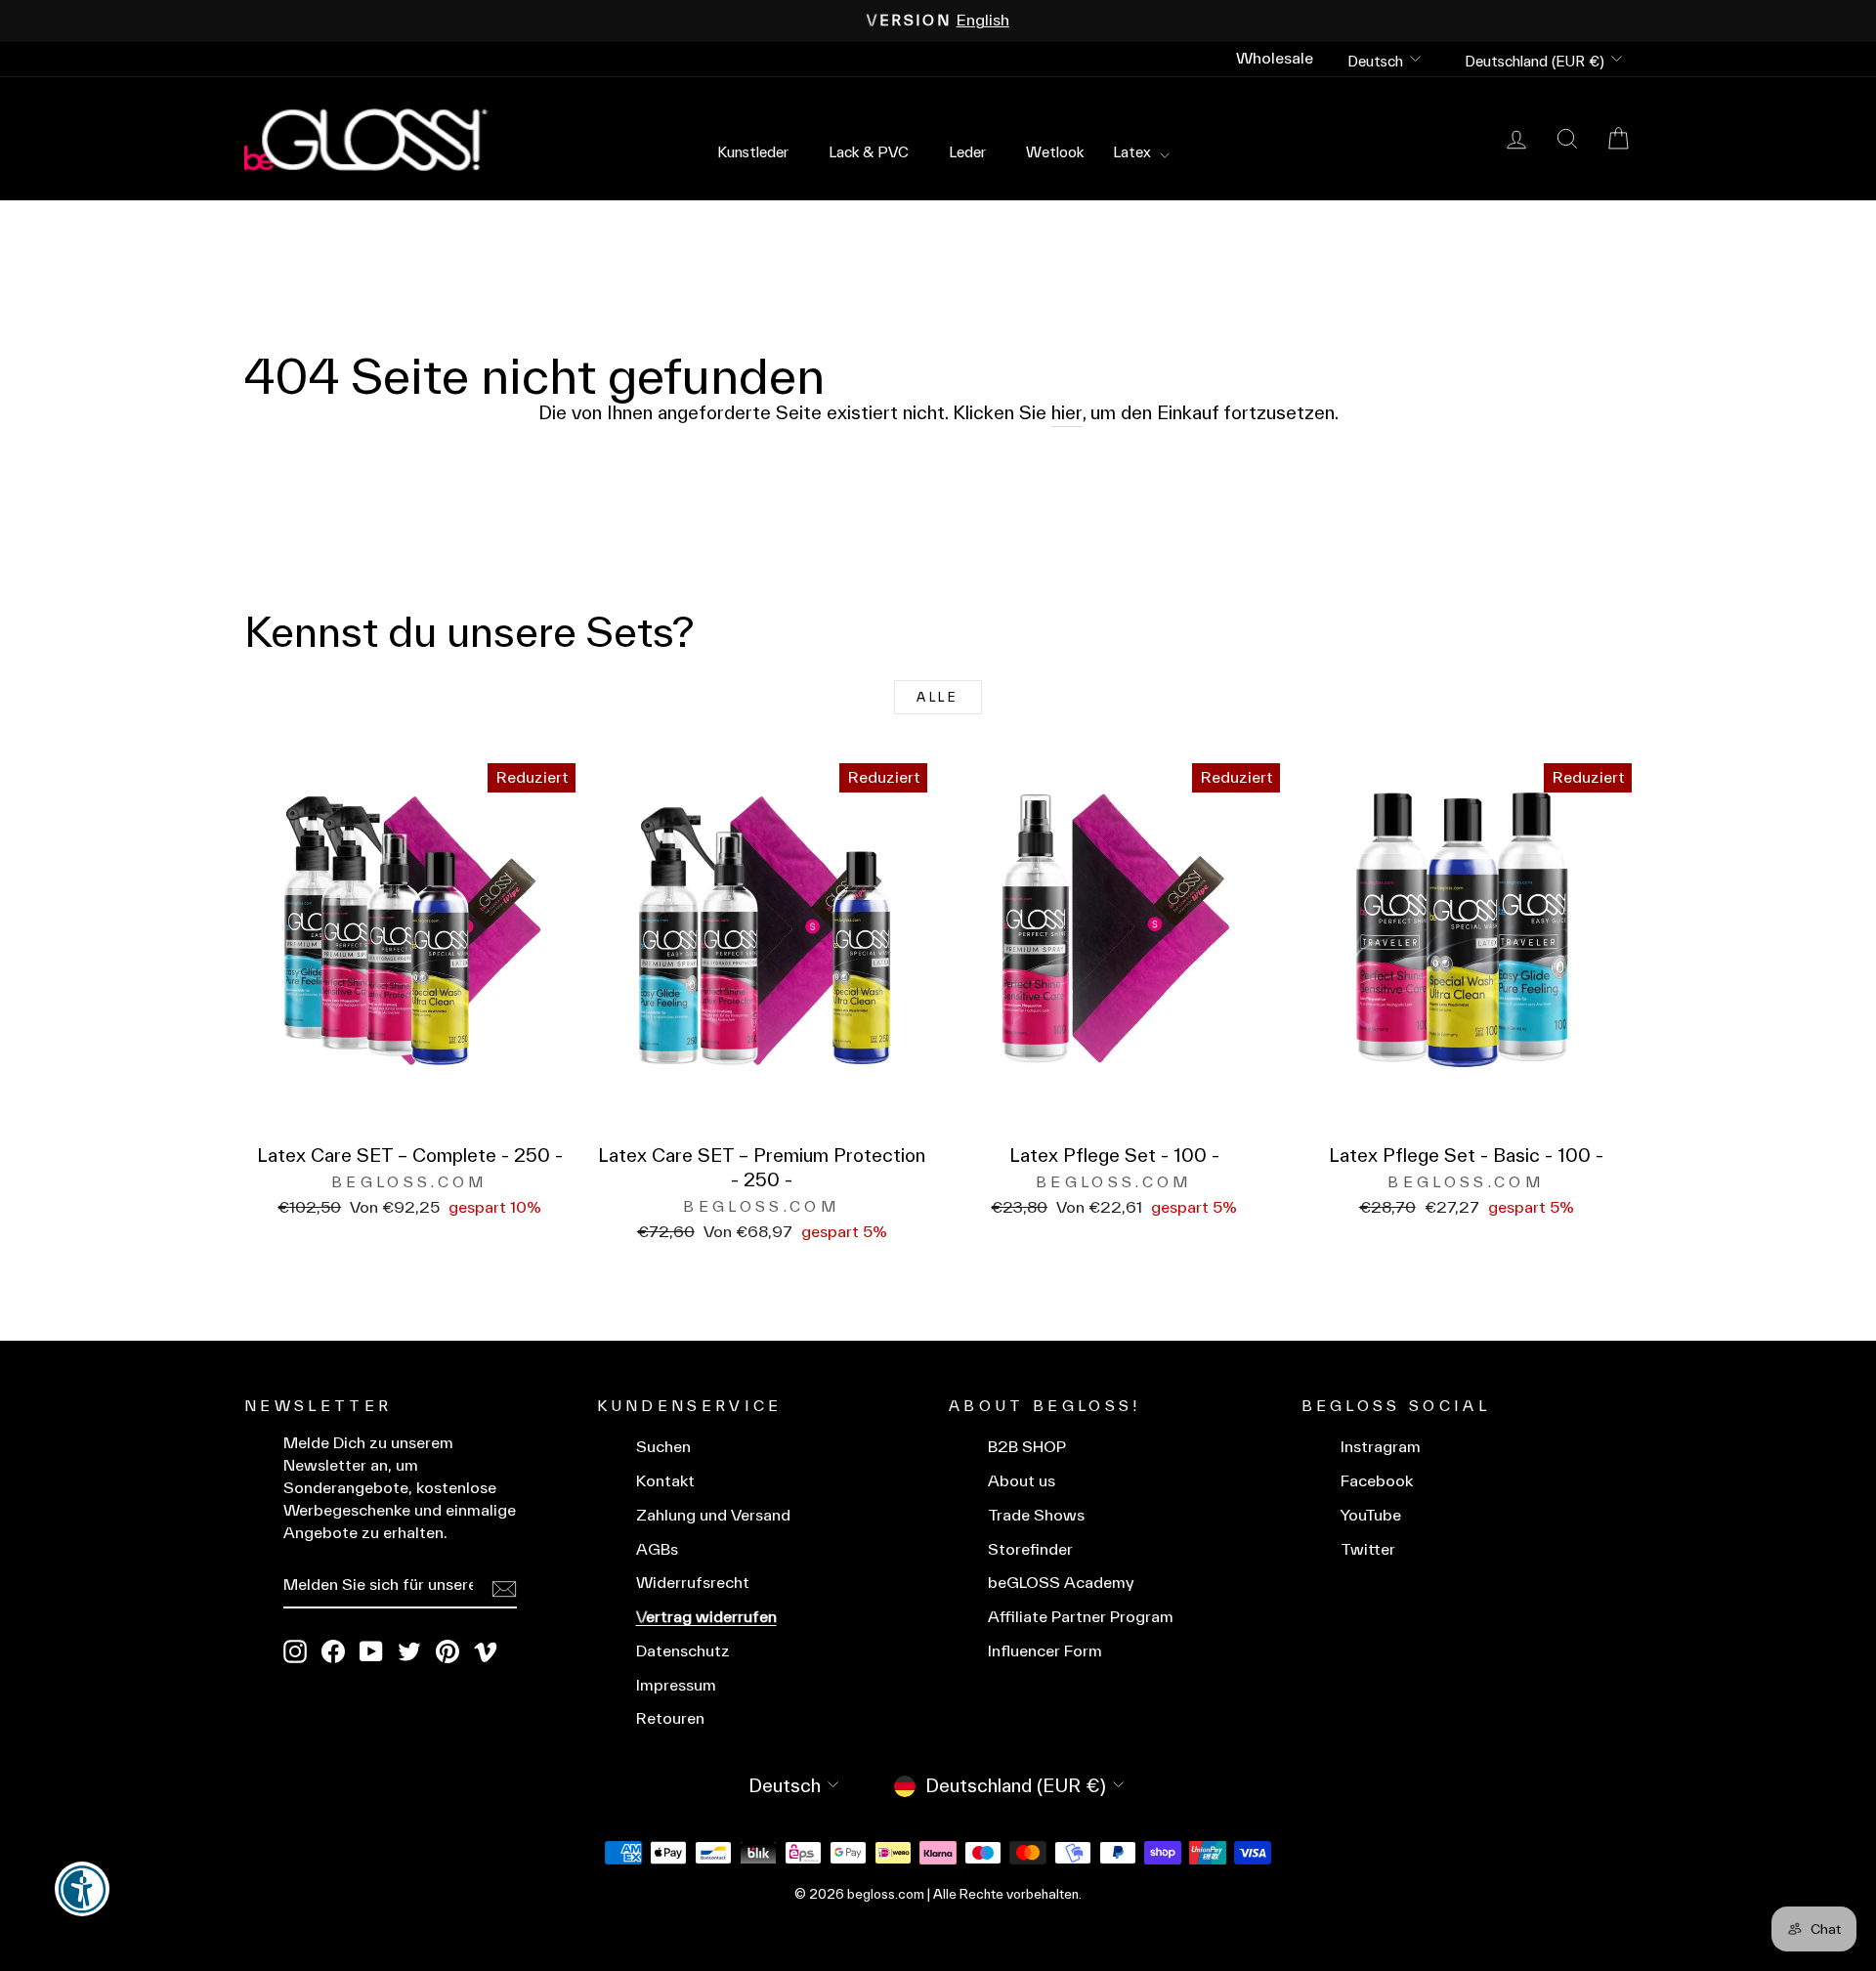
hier (1067, 412)
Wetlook (1055, 152)
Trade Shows (1036, 1515)
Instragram (1381, 1447)
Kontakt (665, 1481)
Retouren (670, 1718)
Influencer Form (1045, 1651)
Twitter (1368, 1549)
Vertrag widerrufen (706, 1617)
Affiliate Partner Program (1081, 1617)
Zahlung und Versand (713, 1515)
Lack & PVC (869, 152)
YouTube (1371, 1515)
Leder (967, 152)
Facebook (1377, 1481)
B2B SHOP (1027, 1447)
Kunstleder (753, 152)
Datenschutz (683, 1651)
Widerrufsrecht (693, 1583)
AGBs (657, 1549)
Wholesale (1275, 58)
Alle (938, 697)
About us (1022, 1481)
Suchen (663, 1447)
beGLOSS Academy (1061, 1583)
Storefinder (1030, 1549)
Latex (1134, 152)
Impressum (676, 1685)
